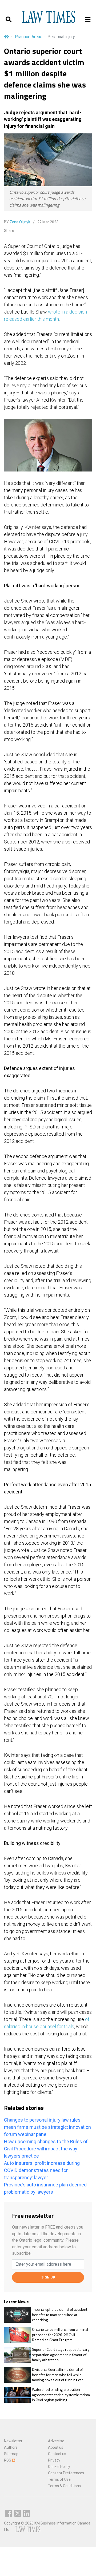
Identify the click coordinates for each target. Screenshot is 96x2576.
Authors (11, 2447)
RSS (8, 2460)
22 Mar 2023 (47, 222)
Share (9, 231)
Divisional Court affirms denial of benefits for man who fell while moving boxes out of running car (57, 2375)
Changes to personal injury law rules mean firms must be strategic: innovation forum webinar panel (47, 2127)
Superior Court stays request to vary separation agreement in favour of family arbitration (61, 2355)
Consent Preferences (66, 2473)
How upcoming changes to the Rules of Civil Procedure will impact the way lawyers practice (46, 2149)
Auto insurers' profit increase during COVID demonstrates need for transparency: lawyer (42, 2170)
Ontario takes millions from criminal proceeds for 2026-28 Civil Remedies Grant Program (60, 2335)
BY (17, 222)
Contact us (57, 2454)
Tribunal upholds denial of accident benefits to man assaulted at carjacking (60, 2315)
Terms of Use (59, 2479)
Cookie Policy (59, 2467)
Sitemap (11, 2454)
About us (56, 2447)
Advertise (56, 2441)
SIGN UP (48, 2277)
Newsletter (13, 2441)
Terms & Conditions (64, 2486)
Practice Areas (29, 37)
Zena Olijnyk (20, 222)
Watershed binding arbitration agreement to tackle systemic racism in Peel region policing (61, 2395)
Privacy (54, 2460)
